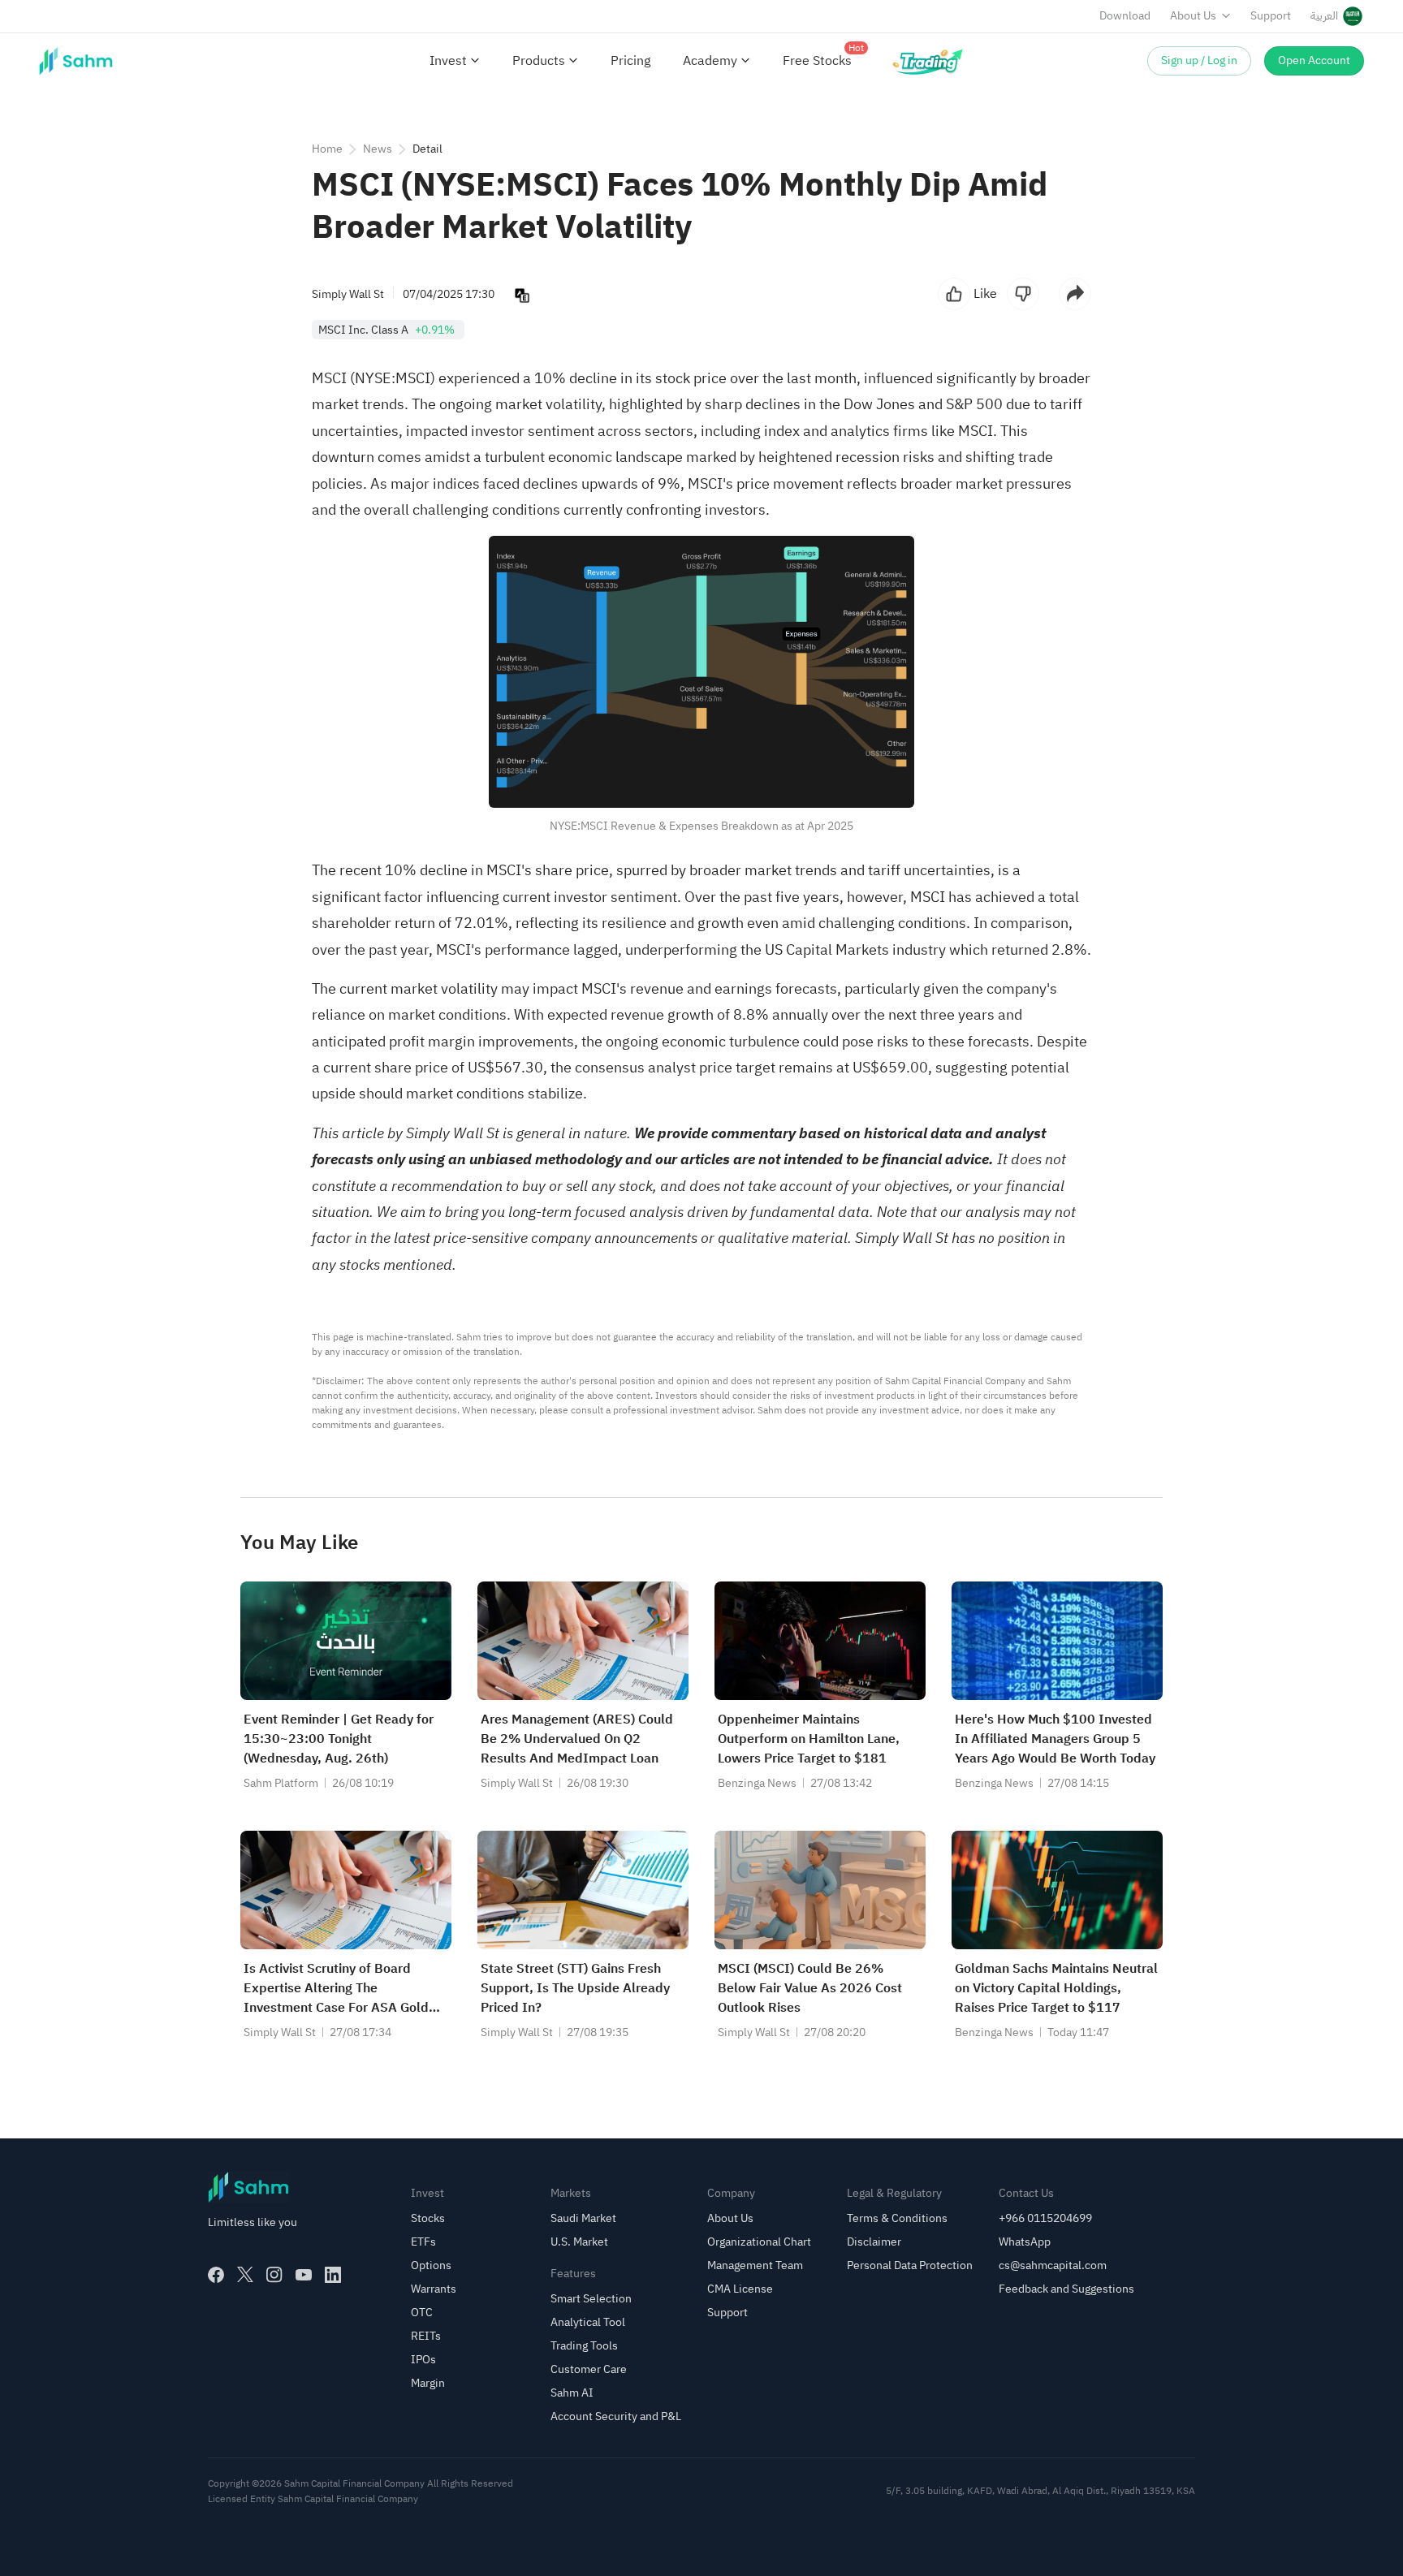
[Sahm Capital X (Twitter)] (245, 2275)
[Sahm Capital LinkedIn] (333, 2275)
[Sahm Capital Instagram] (274, 2275)
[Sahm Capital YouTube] (304, 2275)
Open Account (1314, 60)
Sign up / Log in (1199, 60)
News (378, 149)
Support (1271, 16)
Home (327, 149)
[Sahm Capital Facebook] (216, 2275)
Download (1125, 16)
